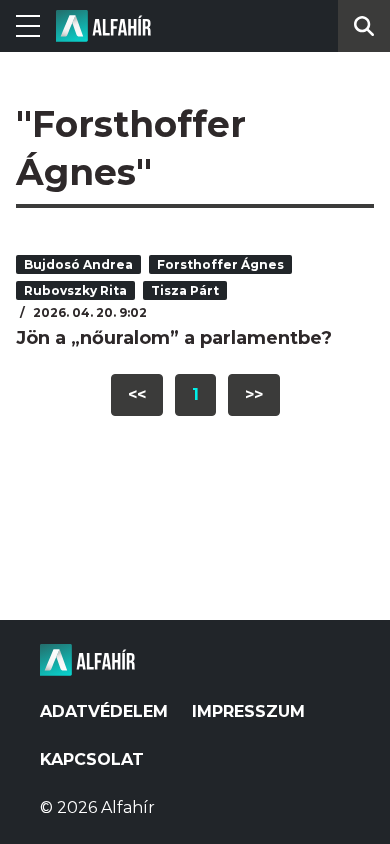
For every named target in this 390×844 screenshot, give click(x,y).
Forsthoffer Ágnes (220, 264)
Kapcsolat (92, 759)
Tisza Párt (185, 290)
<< (137, 394)
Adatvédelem (104, 711)
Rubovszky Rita (75, 290)
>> (254, 394)
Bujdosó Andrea (78, 264)
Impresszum (248, 711)
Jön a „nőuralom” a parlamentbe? (174, 338)
